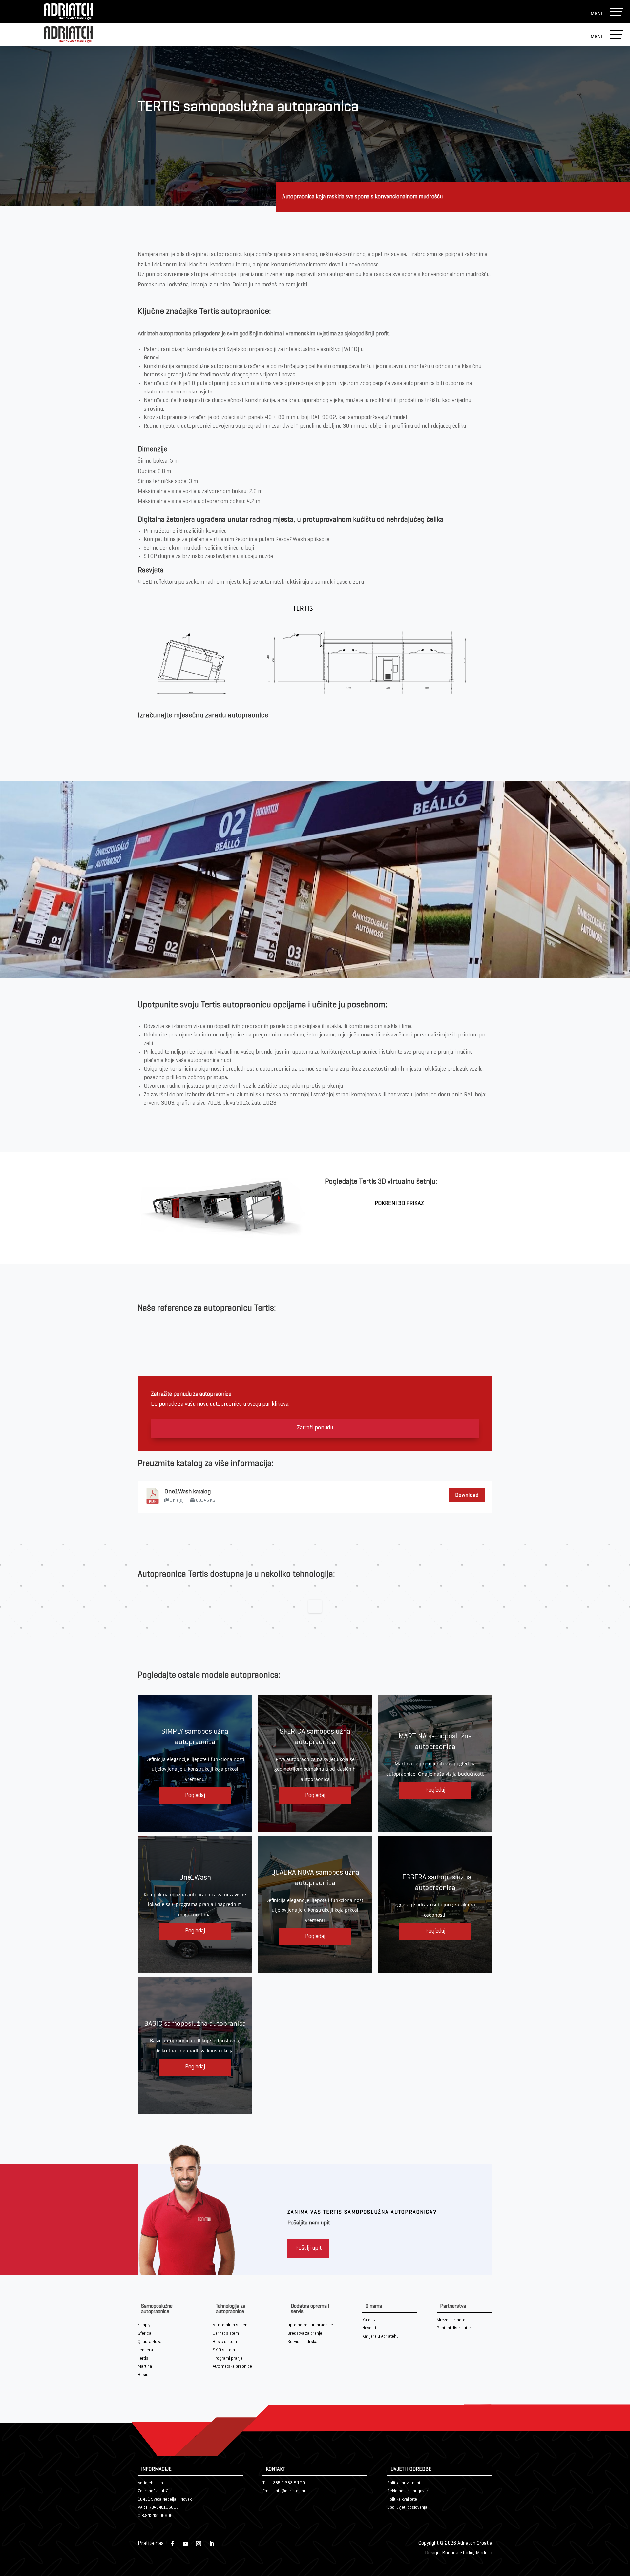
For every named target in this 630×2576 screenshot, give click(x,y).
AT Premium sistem (231, 2325)
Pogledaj (195, 1795)
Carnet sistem (226, 2334)
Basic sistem (225, 2342)
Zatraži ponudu (315, 1428)
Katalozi (369, 2320)
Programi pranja (228, 2358)
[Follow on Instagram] (199, 2544)
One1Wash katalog (188, 1492)
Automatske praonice (232, 2367)
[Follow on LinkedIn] (212, 2544)
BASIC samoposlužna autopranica (195, 2024)
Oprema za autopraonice (310, 2325)
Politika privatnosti (404, 2483)
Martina (145, 2367)
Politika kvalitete (402, 2499)
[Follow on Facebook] (172, 2544)
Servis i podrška (302, 2342)
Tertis (143, 2358)
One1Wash (195, 1878)
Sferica (145, 2334)
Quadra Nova (150, 2342)
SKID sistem (224, 2350)
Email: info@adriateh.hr (284, 2491)
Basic (143, 2375)
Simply (144, 2325)
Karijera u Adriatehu (380, 2336)
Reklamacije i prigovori (408, 2491)
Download (467, 1495)
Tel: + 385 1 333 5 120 (284, 2483)
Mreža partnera (451, 2320)
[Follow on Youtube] (185, 2544)
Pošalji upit (308, 2248)
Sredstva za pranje (305, 2334)
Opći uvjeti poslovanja (407, 2508)
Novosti (369, 2328)
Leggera (145, 2350)
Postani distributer (454, 2328)
